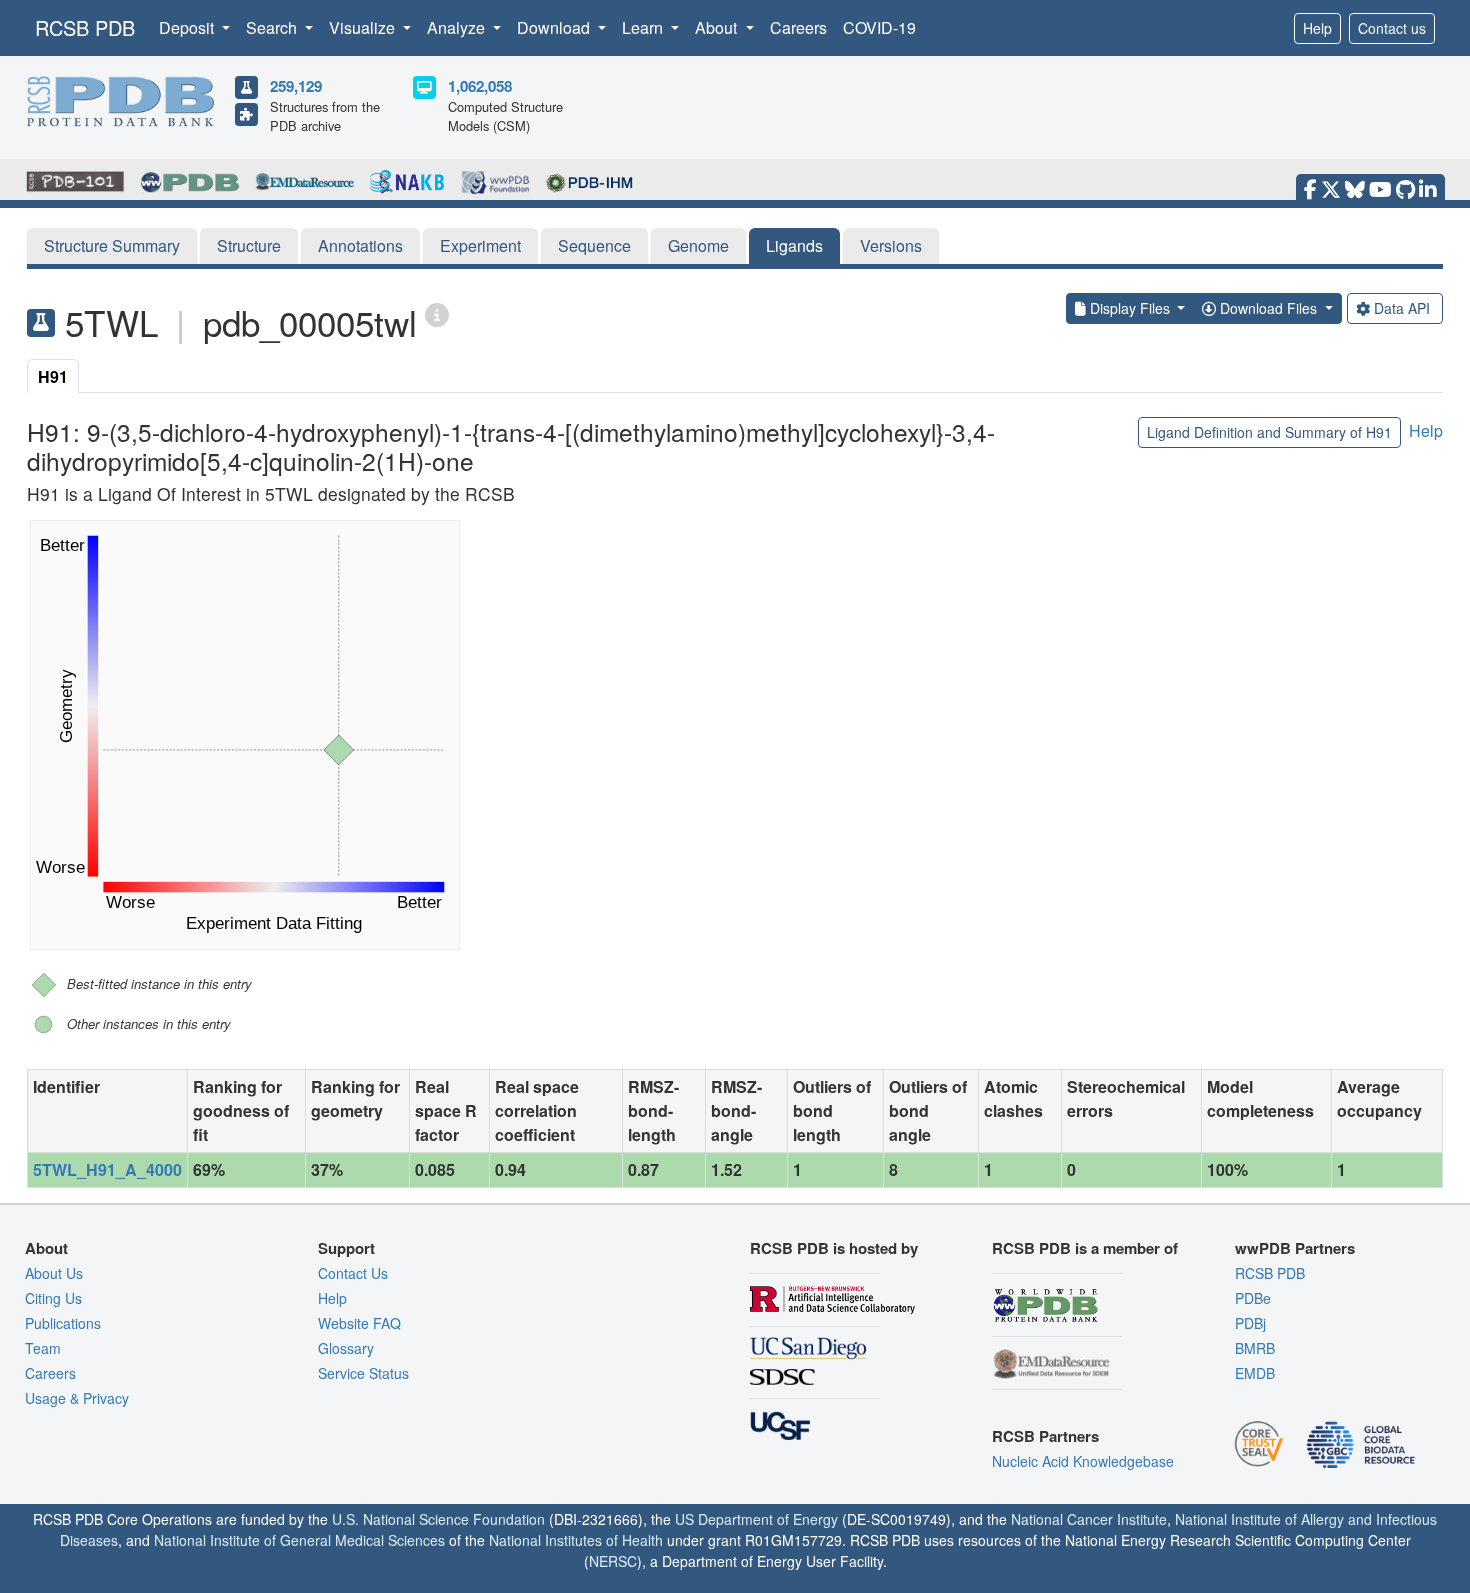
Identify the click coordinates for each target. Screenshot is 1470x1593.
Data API (1402, 308)
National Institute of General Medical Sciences (299, 1540)
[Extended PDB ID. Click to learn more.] (437, 313)
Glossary (346, 1348)
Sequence (594, 245)
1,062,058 (480, 86)
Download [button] (555, 27)
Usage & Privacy (77, 1398)
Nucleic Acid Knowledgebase (1083, 1461)
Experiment (480, 245)
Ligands (794, 245)
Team (43, 1348)
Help (1317, 28)
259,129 (296, 86)
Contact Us (353, 1273)
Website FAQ (359, 1323)
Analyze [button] (458, 27)
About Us (54, 1273)
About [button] (718, 27)
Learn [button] (644, 27)
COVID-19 (879, 27)
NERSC (613, 1561)
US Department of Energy (756, 1519)
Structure (249, 245)
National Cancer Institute (1089, 1519)
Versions (891, 245)
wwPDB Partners (1295, 1248)
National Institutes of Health (576, 1540)
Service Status (363, 1373)
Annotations (360, 245)
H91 (53, 376)
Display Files (1130, 308)
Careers (798, 27)
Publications (63, 1323)
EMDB (1255, 1373)
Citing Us (53, 1298)
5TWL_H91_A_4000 (107, 1169)
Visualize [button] (364, 27)
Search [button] (273, 27)
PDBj (1250, 1323)
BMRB (1255, 1348)
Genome (698, 245)
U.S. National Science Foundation (438, 1519)
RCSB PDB (85, 27)
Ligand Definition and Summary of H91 (1269, 432)
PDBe (1253, 1298)
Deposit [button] (188, 27)
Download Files (1268, 308)
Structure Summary (112, 245)
